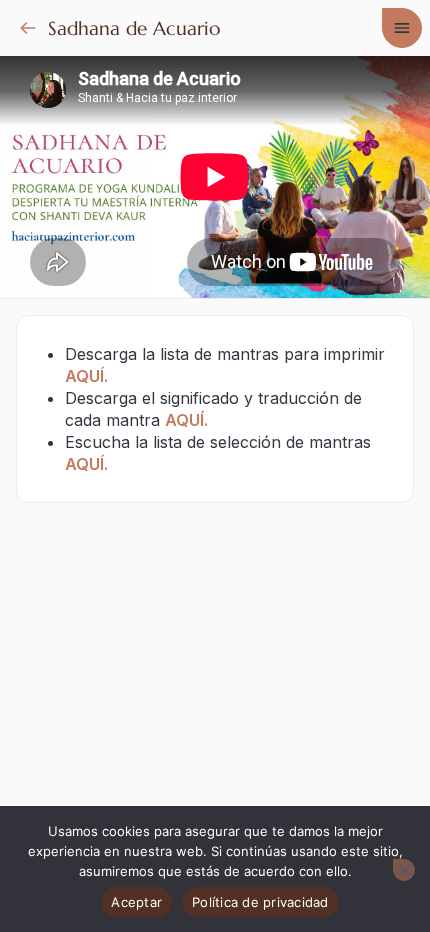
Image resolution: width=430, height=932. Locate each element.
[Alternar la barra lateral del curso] (402, 28)
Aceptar (136, 902)
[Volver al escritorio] (28, 28)
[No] (404, 870)
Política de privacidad (260, 902)
